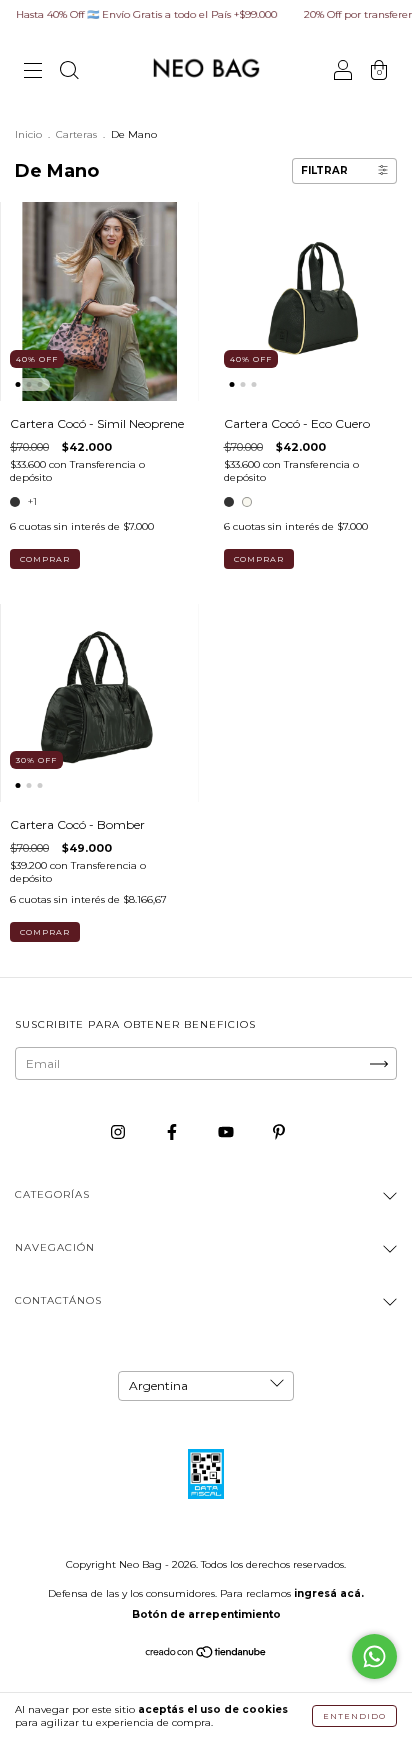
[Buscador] (69, 72)
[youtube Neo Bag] (227, 1131)
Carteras (76, 134)
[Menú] (33, 72)
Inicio (28, 134)
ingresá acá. (329, 1593)
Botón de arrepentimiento (206, 1614)
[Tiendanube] (206, 1654)
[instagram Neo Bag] (119, 1131)
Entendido (354, 1716)
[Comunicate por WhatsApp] (374, 1656)
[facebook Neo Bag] (173, 1131)
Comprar (45, 559)
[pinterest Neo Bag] (279, 1131)
